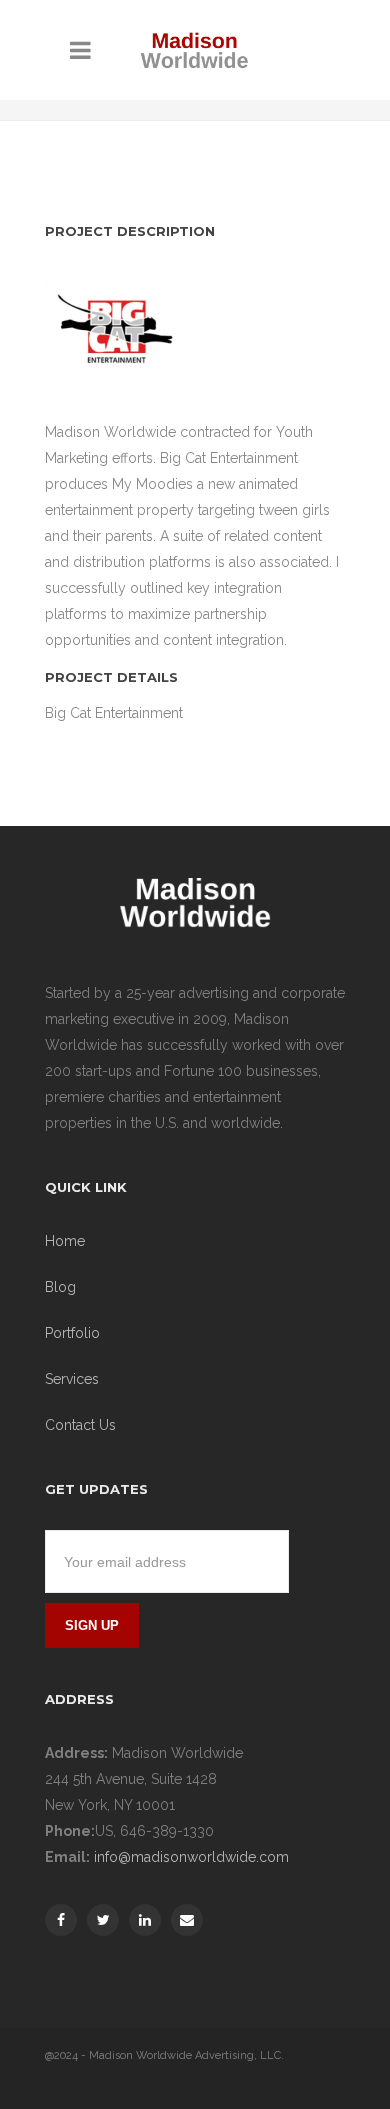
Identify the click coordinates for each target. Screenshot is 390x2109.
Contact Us (80, 1425)
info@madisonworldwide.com (191, 1857)
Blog (60, 1287)
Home (65, 1241)
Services (72, 1379)
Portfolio (72, 1333)
